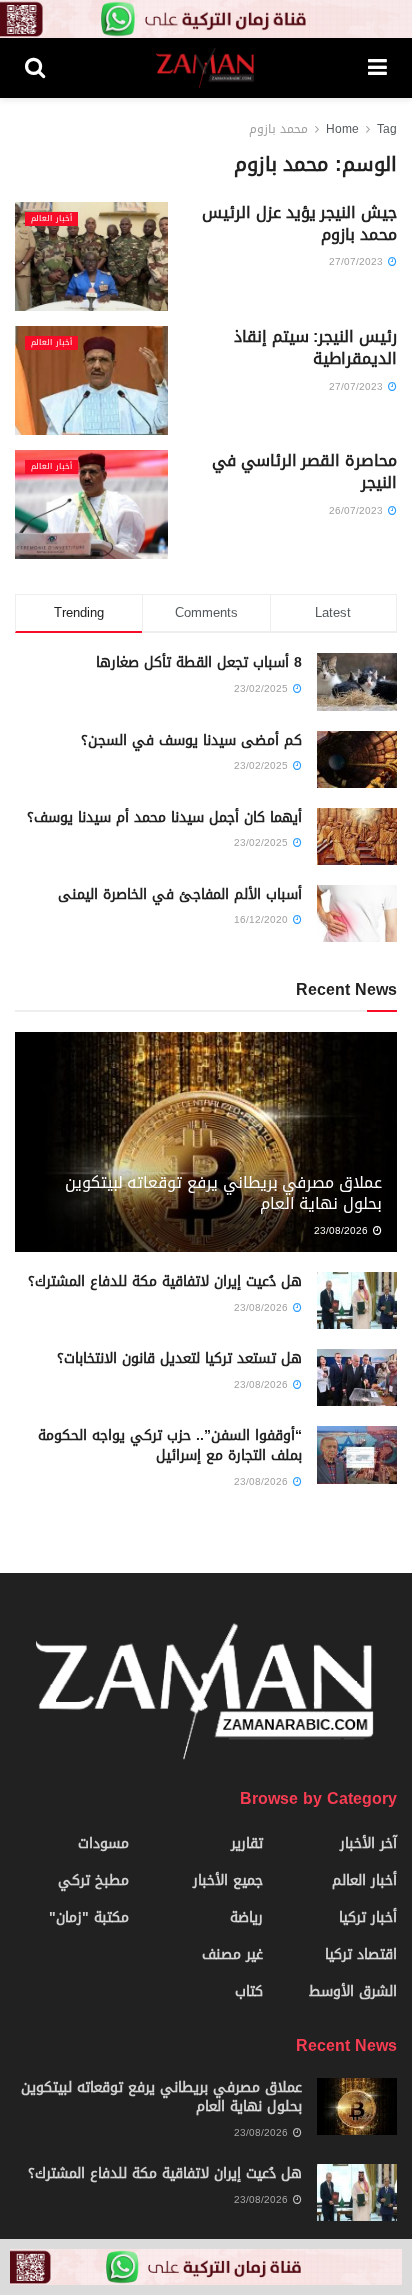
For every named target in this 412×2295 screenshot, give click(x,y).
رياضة (246, 1917)
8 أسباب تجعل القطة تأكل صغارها (199, 662)
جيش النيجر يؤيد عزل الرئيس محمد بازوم (299, 223)
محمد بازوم (278, 129)
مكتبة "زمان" (89, 1917)
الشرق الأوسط (353, 1991)
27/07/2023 (357, 261)
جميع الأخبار (228, 1880)
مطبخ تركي (93, 1880)
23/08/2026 (342, 1230)
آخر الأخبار (368, 1843)
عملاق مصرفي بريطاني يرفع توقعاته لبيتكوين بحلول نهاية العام (223, 1193)
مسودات (103, 1843)
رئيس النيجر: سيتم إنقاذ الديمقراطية (315, 347)
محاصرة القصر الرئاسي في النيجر (304, 471)
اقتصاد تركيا (361, 1954)
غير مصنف (232, 1954)
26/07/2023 (357, 510)
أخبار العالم (51, 219)
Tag (387, 129)
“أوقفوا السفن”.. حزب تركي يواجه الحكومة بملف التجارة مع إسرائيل (170, 1445)
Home (342, 129)
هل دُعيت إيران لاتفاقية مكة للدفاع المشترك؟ (165, 1281)
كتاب (249, 1991)
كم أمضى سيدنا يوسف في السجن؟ (191, 740)
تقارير (247, 1843)
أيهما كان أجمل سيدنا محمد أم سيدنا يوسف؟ (164, 817)
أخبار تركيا (368, 1917)
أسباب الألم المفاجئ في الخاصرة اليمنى (180, 894)
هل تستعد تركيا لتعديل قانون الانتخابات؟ (179, 1358)
